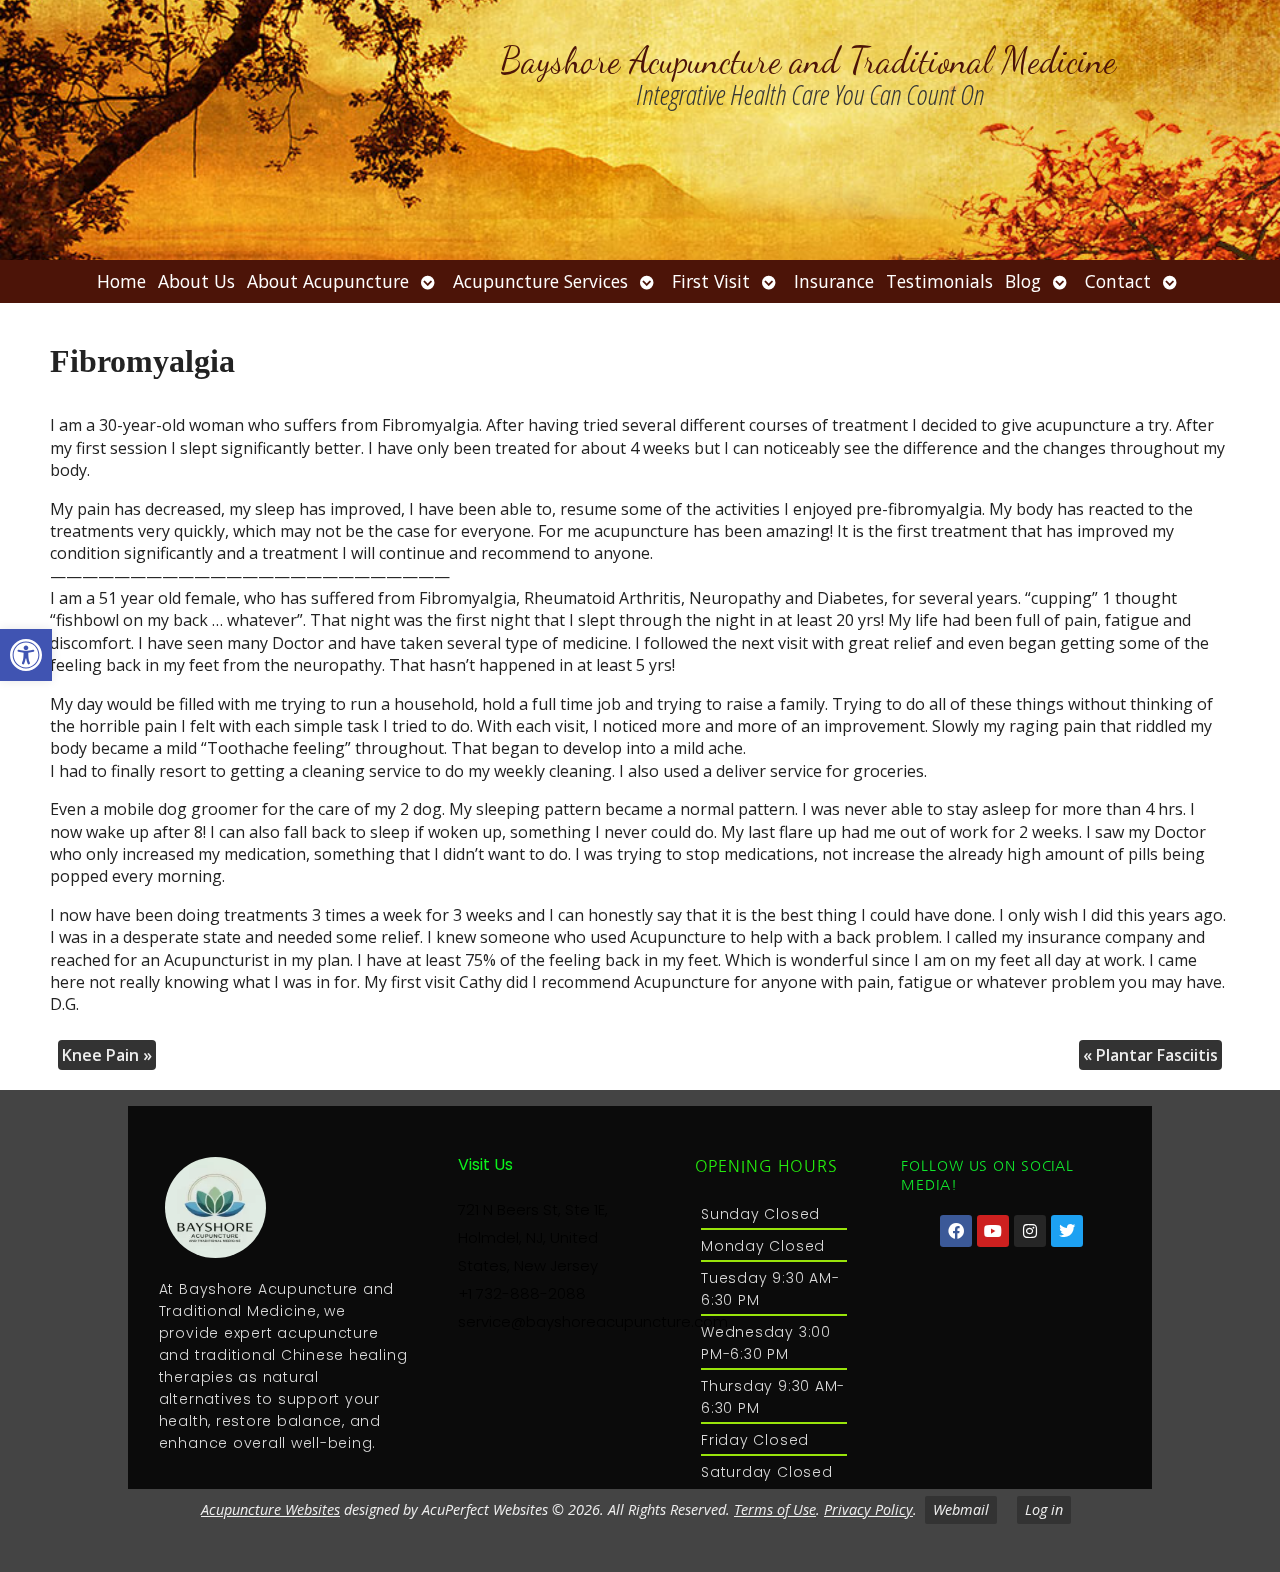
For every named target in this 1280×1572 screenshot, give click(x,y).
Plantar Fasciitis (1150, 1055)
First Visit (711, 281)
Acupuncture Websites (270, 1509)
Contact (1118, 281)
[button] (26, 655)
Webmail (961, 1509)
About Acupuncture (328, 281)
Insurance (834, 281)
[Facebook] (956, 1231)
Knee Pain (107, 1055)
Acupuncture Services (540, 281)
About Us (196, 281)
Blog (1023, 281)
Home (121, 281)
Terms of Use (775, 1509)
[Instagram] (1030, 1231)
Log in (1044, 1509)
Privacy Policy (868, 1509)
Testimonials (939, 281)
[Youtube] (993, 1231)
